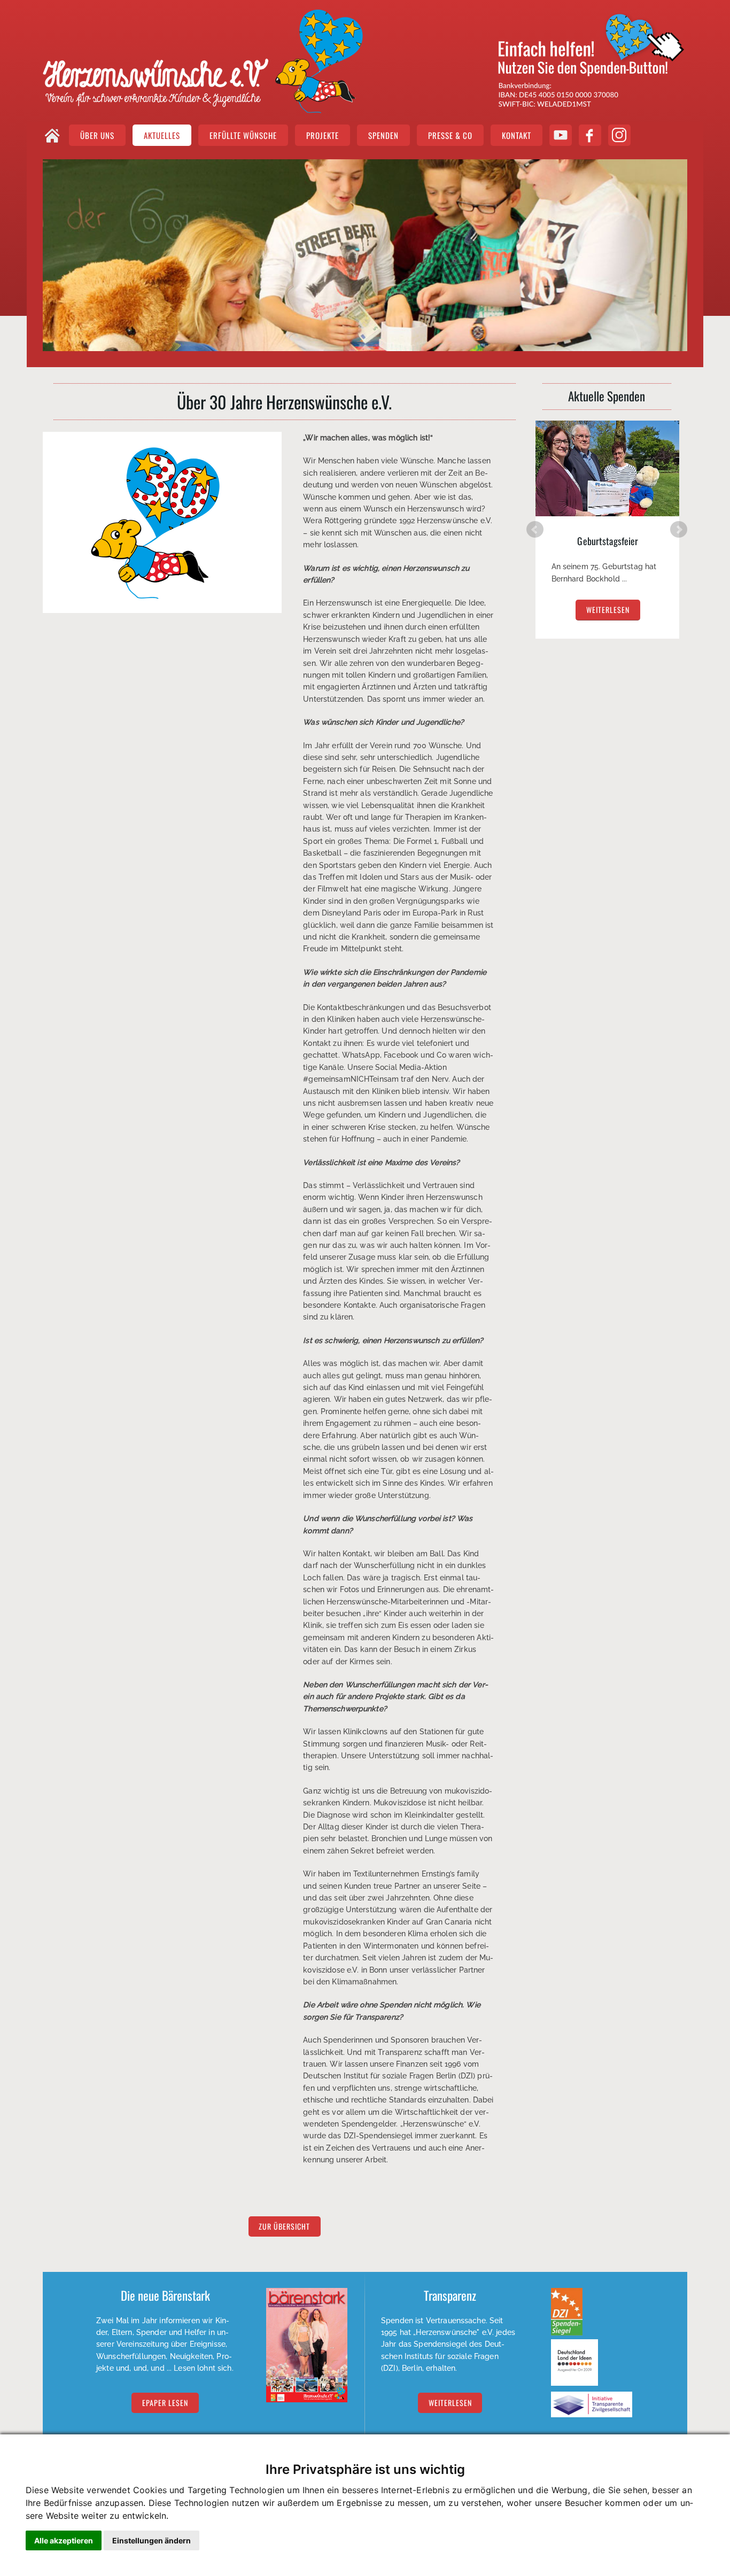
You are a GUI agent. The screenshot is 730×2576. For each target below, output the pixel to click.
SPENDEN (383, 135)
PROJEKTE (323, 135)
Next (679, 530)
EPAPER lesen (165, 2403)
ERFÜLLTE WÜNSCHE (243, 135)
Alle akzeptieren (64, 2540)
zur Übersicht (284, 2227)
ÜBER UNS (97, 135)
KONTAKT (517, 135)
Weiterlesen (450, 2403)
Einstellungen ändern (152, 2540)
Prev (535, 530)
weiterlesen (608, 610)
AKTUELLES (162, 135)
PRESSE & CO (450, 135)
